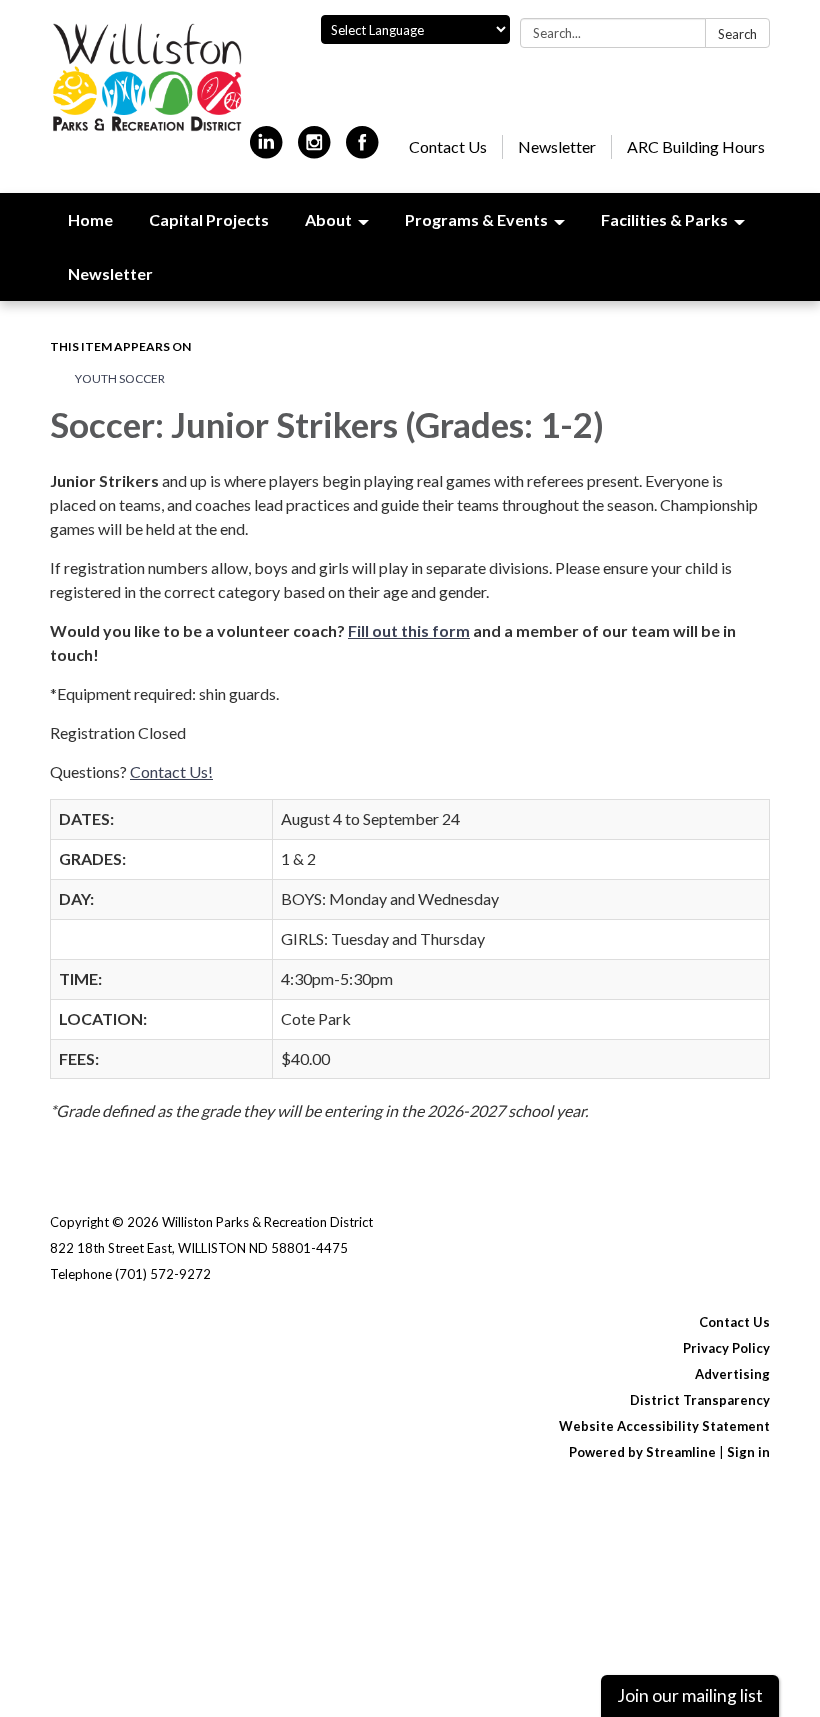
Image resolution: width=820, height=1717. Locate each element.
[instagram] (314, 150)
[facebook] (362, 150)
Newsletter (557, 146)
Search (737, 34)
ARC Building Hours (696, 146)
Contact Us (448, 146)
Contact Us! (171, 771)
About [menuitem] (328, 219)
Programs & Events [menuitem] (476, 219)
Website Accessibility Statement (664, 1426)
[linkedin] (266, 150)
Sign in (748, 1452)
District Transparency (700, 1400)
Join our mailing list (690, 1695)
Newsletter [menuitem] (110, 273)
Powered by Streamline (642, 1452)
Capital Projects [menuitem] (209, 219)
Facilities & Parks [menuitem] (664, 219)
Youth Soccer (120, 378)
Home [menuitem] (90, 219)
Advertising (732, 1374)
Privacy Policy (726, 1348)
